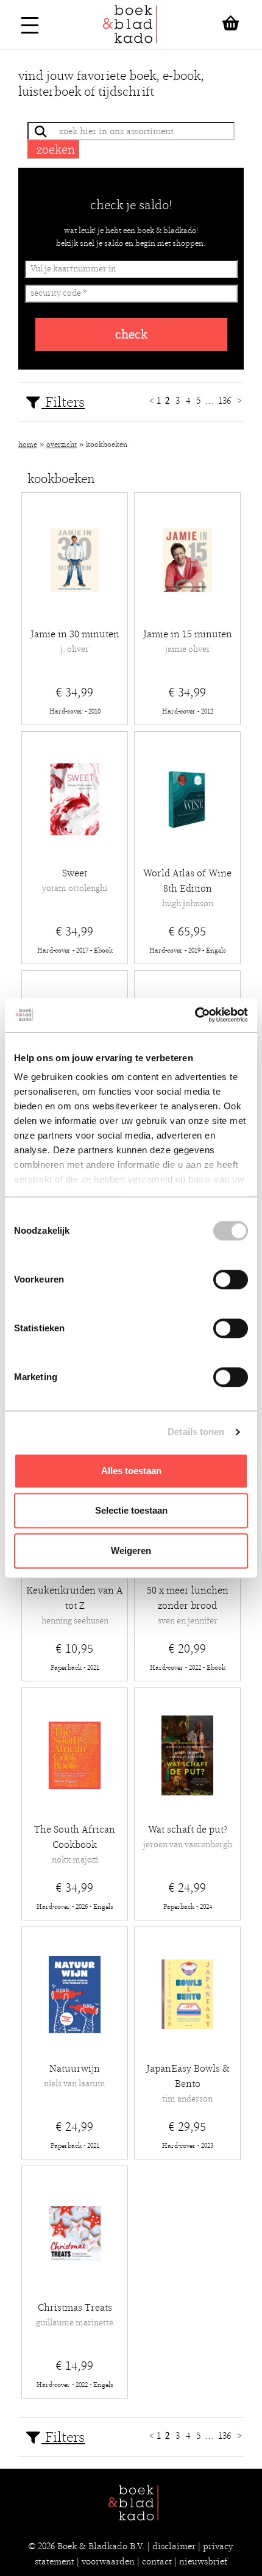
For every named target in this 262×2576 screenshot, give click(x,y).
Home (28, 445)
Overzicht (62, 445)
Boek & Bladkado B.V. (101, 2546)
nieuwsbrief (203, 2561)
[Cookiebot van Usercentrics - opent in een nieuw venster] (195, 1015)
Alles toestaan (131, 1471)
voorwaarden (108, 2561)
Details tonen (196, 1432)
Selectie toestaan (131, 1510)
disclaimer (174, 2546)
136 (226, 401)
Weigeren (131, 1551)
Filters (63, 402)
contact (157, 2561)
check (131, 335)
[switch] (231, 1279)
